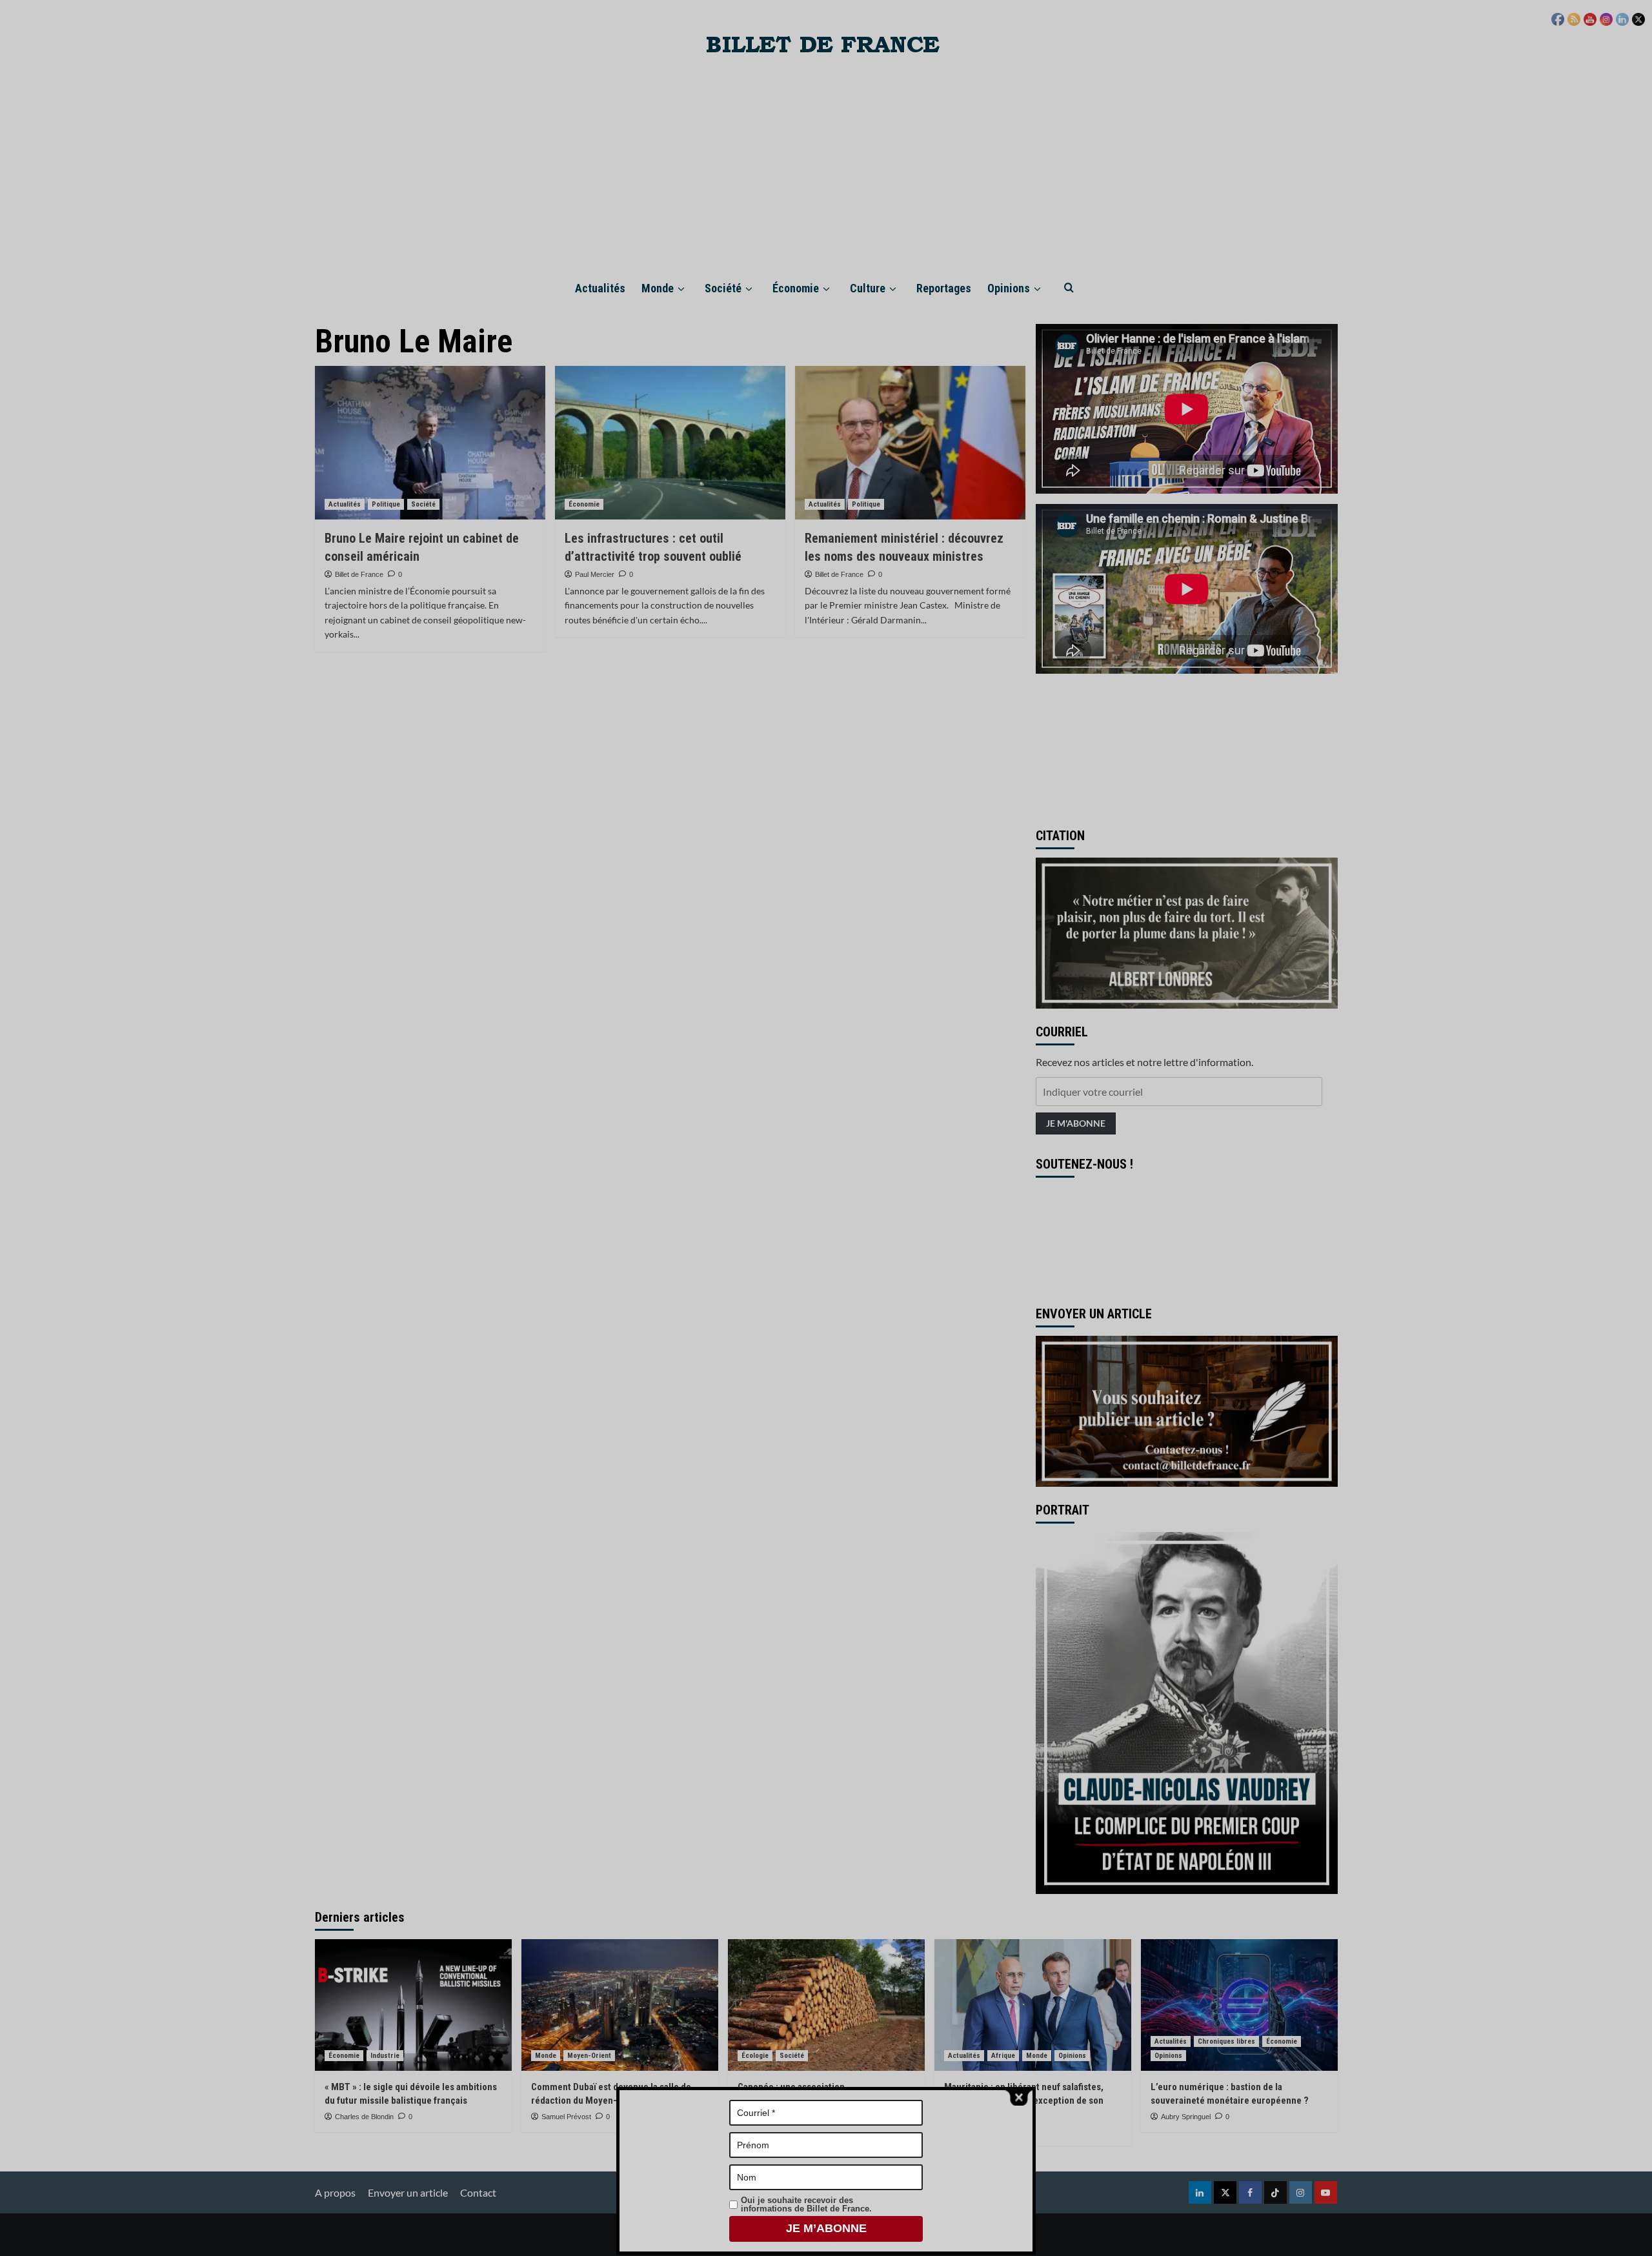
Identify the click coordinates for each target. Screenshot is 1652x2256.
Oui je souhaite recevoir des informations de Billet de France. (806, 2204)
